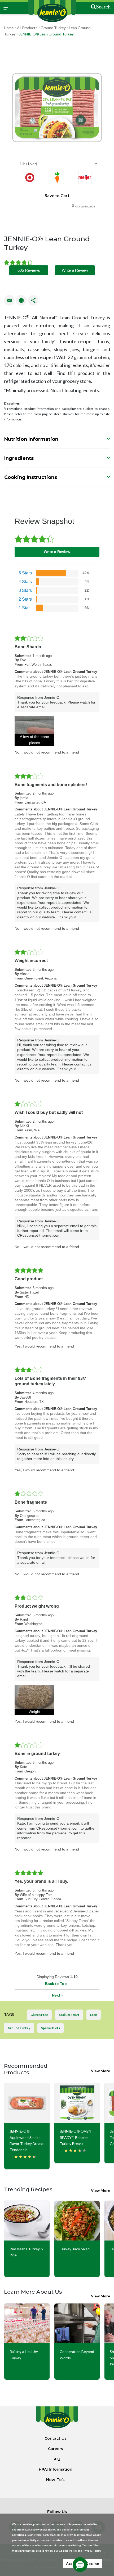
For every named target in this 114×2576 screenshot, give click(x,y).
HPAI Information (56, 2469)
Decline (92, 2563)
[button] (34, 731)
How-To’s (55, 2480)
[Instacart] (57, 178)
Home (9, 28)
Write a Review (75, 270)
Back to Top (56, 1984)
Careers (56, 2449)
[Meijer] (85, 178)
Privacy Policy (91, 2551)
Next (58, 1995)
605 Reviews (29, 270)
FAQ (56, 2459)
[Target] (30, 178)
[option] (30, 179)
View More (100, 2071)
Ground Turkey (53, 28)
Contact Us (56, 2438)
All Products (27, 28)
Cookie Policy (68, 2551)
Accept (72, 2563)
